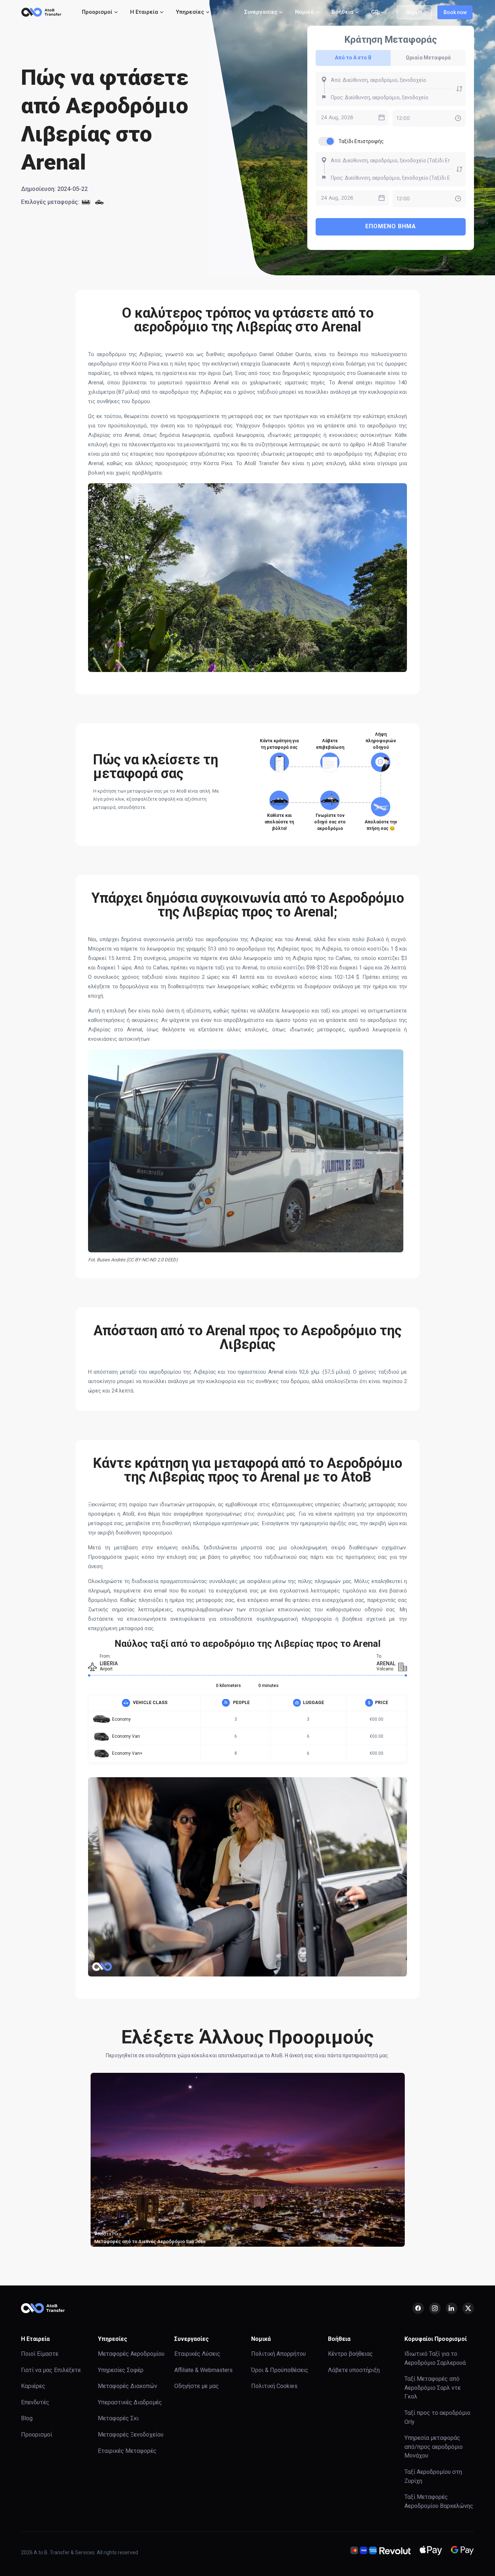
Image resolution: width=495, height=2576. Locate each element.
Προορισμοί (37, 2435)
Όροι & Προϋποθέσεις (280, 2370)
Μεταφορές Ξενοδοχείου (131, 2435)
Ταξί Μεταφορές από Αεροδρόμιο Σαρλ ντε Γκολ (432, 2388)
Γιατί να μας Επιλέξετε (51, 2370)
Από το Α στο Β (353, 58)
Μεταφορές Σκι (118, 2418)
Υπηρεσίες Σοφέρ (121, 2370)
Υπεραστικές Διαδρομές (130, 2402)
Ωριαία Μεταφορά (428, 58)
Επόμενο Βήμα (391, 226)
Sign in (414, 12)
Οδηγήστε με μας (197, 2386)
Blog (27, 2418)
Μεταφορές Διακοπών (128, 2386)
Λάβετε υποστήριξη (354, 2370)
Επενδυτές (35, 2402)
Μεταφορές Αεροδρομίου (131, 2354)
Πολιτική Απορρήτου (278, 2354)
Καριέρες (33, 2386)
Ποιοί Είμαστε (40, 2354)
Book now (455, 12)
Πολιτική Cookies (274, 2386)
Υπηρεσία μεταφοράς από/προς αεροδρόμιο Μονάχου (434, 2447)
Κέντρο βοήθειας (350, 2354)
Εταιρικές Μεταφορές (127, 2451)
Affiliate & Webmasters (203, 2370)
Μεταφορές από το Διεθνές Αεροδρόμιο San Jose (150, 2241)
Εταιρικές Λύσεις (197, 2354)
